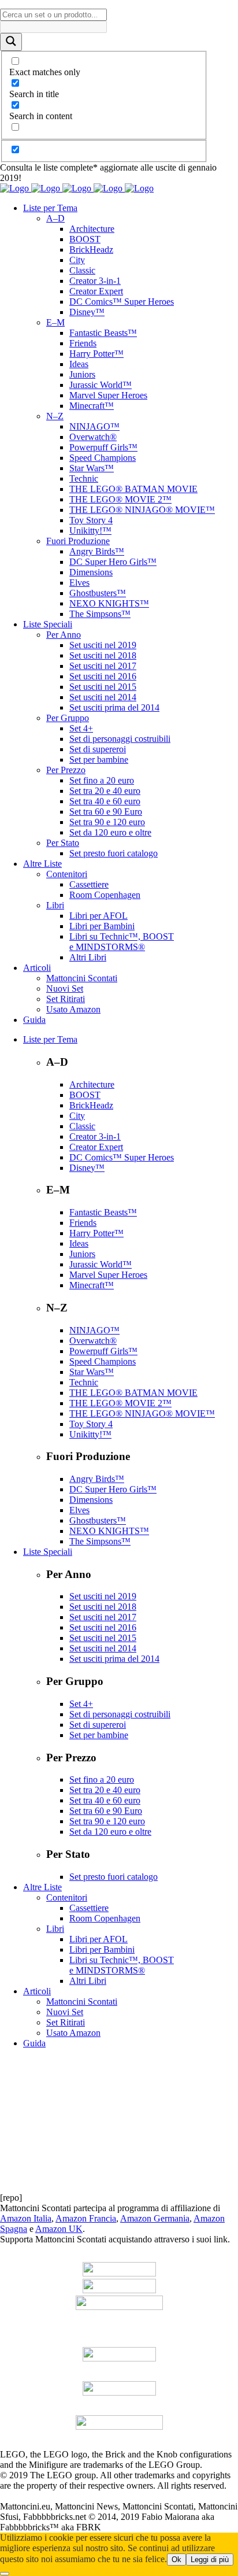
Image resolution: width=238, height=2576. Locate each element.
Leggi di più (210, 2560)
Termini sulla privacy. (39, 2496)
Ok (176, 2560)
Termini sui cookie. (116, 2496)
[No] (5, 2574)
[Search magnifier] (11, 42)
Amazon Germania (155, 2218)
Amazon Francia (86, 2218)
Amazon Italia (26, 2218)
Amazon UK (59, 2229)
